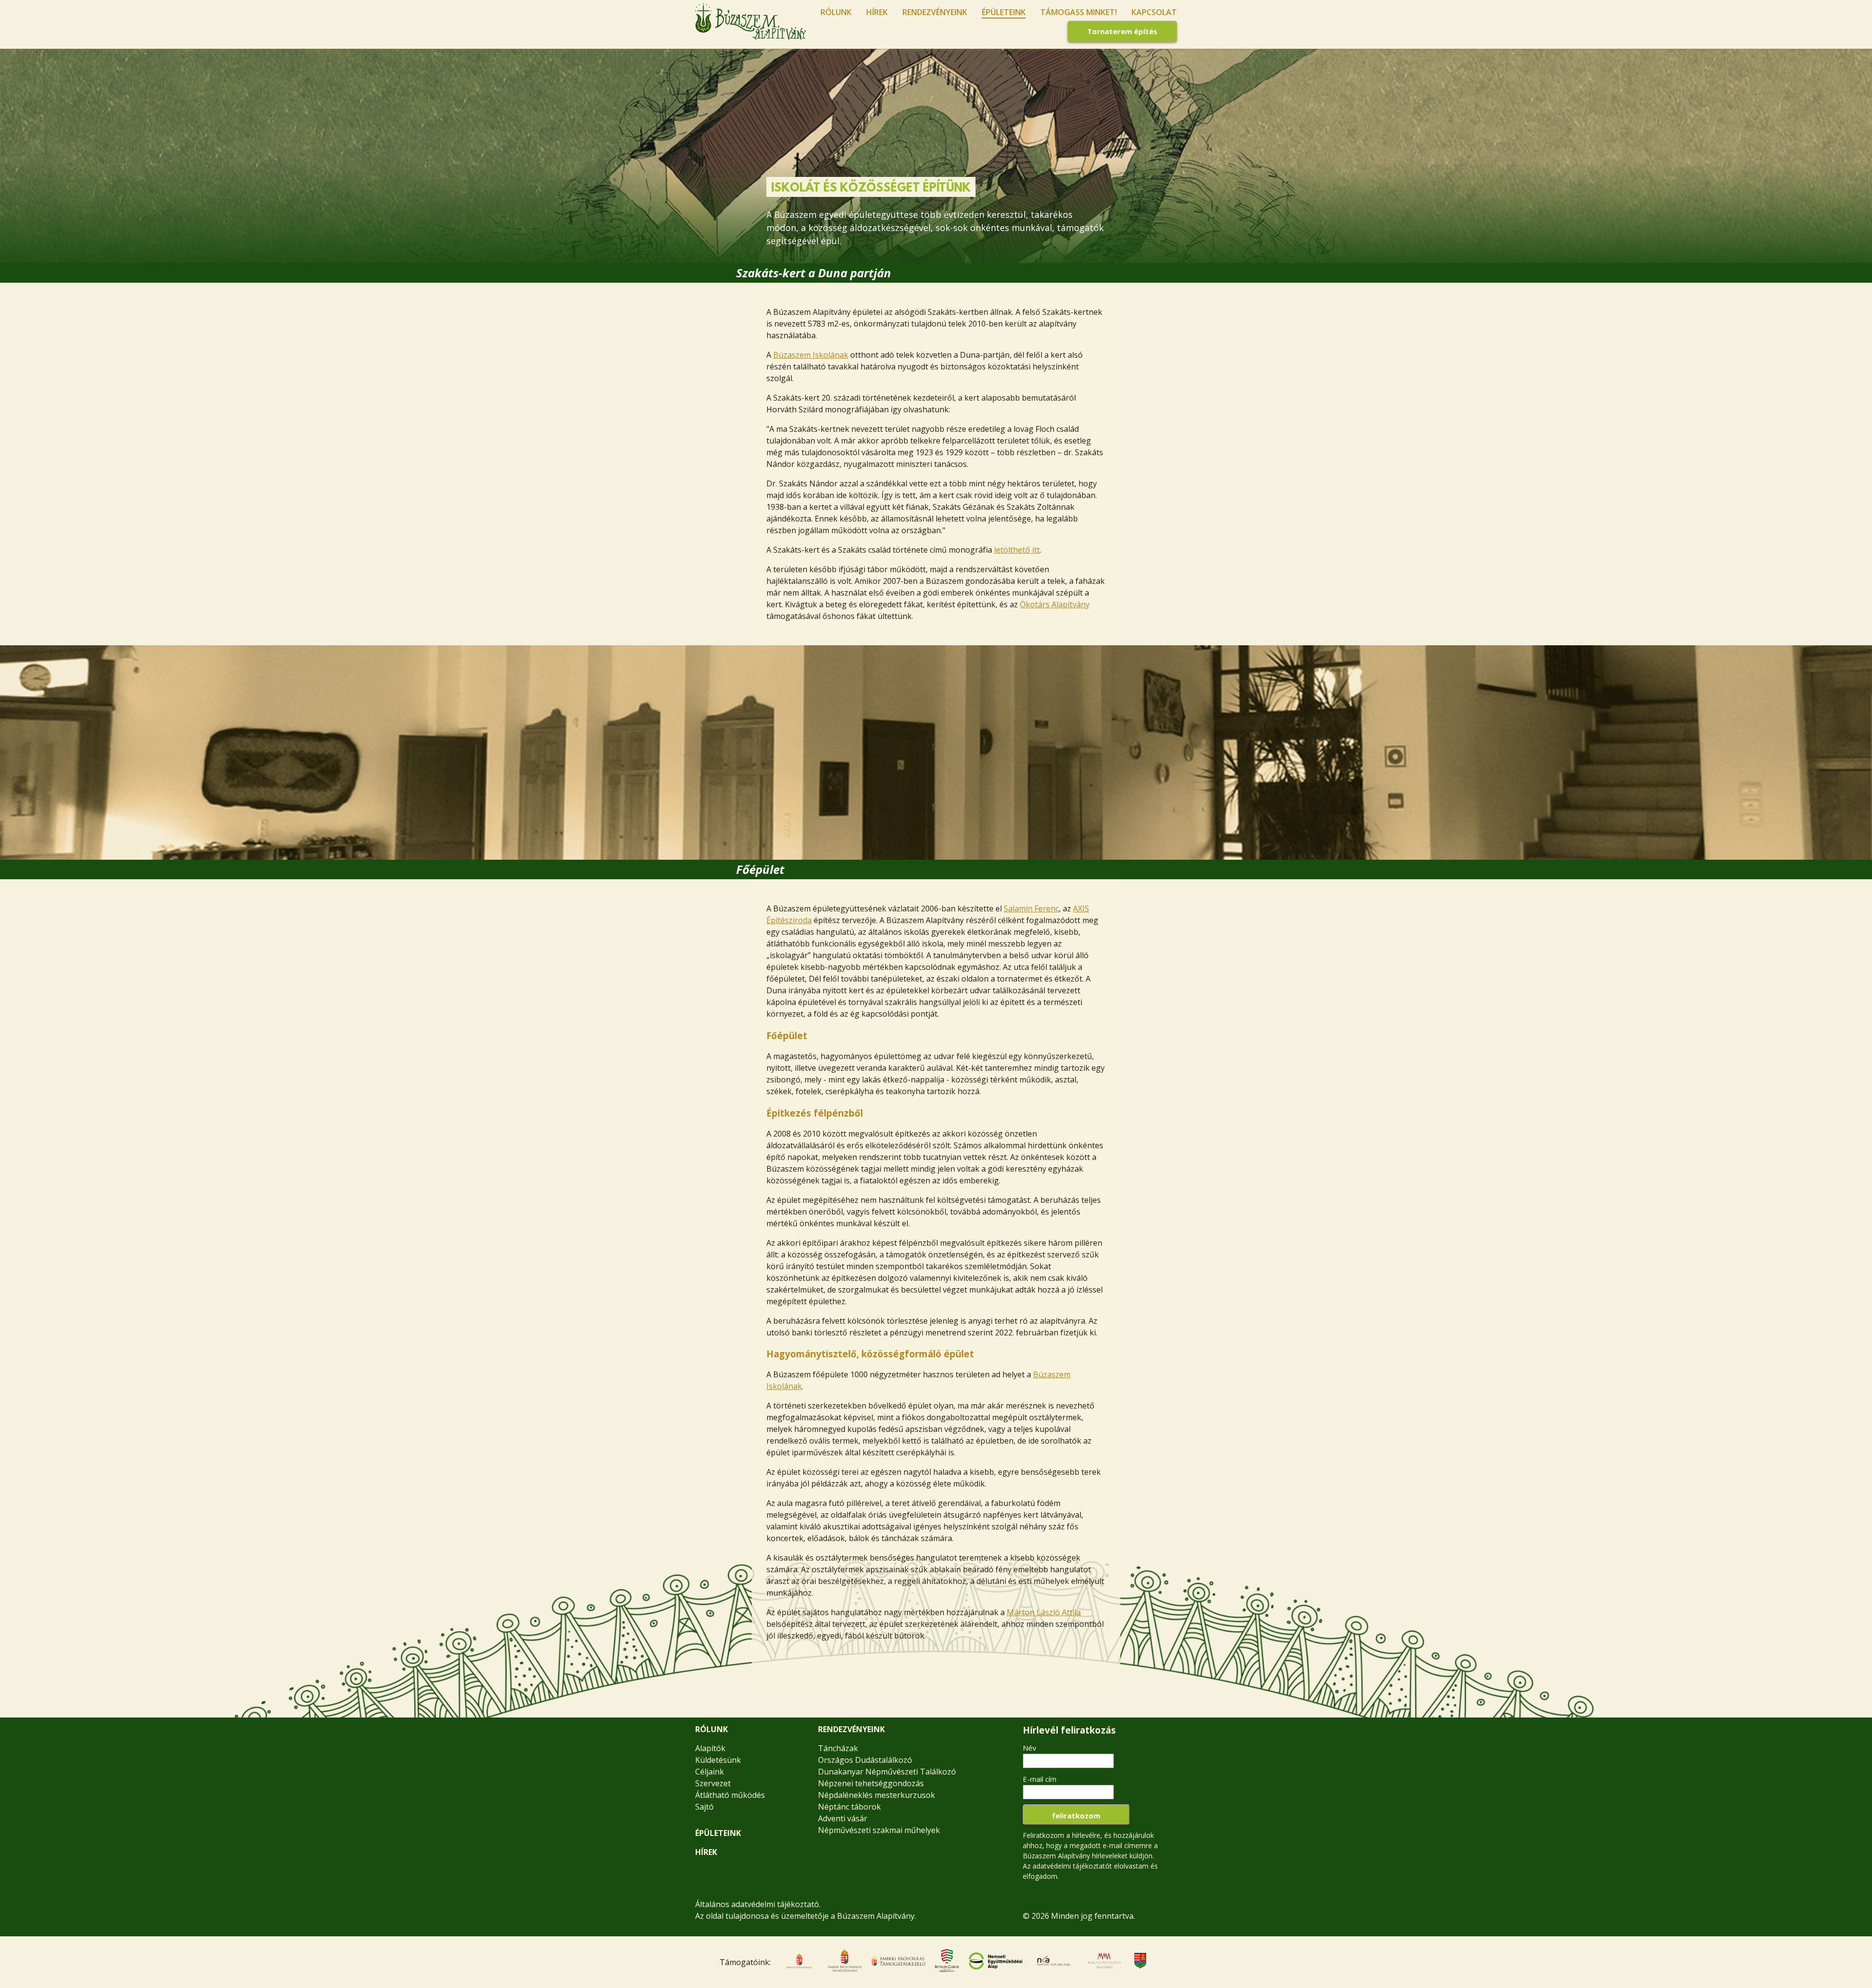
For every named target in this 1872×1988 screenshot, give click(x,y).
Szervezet (713, 1783)
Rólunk (836, 12)
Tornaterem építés (1122, 31)
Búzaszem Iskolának (811, 355)
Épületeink (1004, 12)
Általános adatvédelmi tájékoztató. (758, 1904)
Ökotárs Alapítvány (1055, 604)
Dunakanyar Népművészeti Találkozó (887, 1772)
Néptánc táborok (849, 1807)
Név (1030, 1748)
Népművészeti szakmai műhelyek (879, 1830)
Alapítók (710, 1748)
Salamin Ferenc (1031, 908)
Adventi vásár (843, 1818)
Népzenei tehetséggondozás (871, 1783)
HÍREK (706, 1852)
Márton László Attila (1044, 1612)
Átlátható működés (730, 1795)
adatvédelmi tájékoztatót (1072, 1866)
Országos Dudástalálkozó (865, 1760)
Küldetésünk (718, 1760)
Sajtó (704, 1807)
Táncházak (838, 1748)
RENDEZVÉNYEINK (851, 1729)
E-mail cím (1040, 1779)
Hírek (877, 12)
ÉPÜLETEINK (718, 1833)
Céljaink (710, 1772)
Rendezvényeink (935, 12)
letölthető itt (1017, 550)
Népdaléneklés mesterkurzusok (877, 1795)
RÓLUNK (712, 1729)
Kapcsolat (1154, 12)
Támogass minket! (1079, 12)
